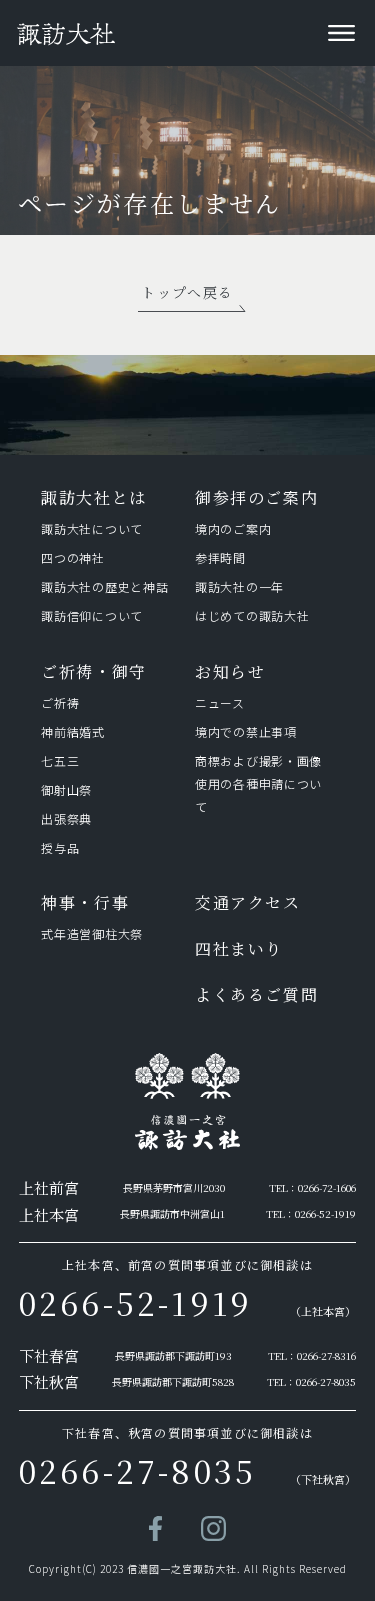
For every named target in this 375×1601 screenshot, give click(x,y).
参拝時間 (220, 557)
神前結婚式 (73, 731)
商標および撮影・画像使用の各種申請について (258, 783)
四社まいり (239, 948)
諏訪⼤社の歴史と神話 (104, 586)
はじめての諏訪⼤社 (252, 615)
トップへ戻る (187, 292)
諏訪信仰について (92, 615)
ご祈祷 (60, 702)
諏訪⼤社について (92, 528)
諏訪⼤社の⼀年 (243, 586)
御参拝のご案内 (256, 497)
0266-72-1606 (327, 1187)
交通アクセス (248, 902)
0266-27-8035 (326, 1381)
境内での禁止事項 (246, 731)
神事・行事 (85, 902)
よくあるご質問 (256, 994)
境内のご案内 (233, 528)
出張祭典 (66, 818)
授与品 (60, 847)
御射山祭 (66, 789)
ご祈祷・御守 (94, 671)
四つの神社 (73, 557)
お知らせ (230, 671)
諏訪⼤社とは (94, 497)
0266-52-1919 (325, 1213)
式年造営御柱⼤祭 (92, 933)
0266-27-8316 (326, 1355)
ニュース (220, 702)
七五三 (60, 760)
